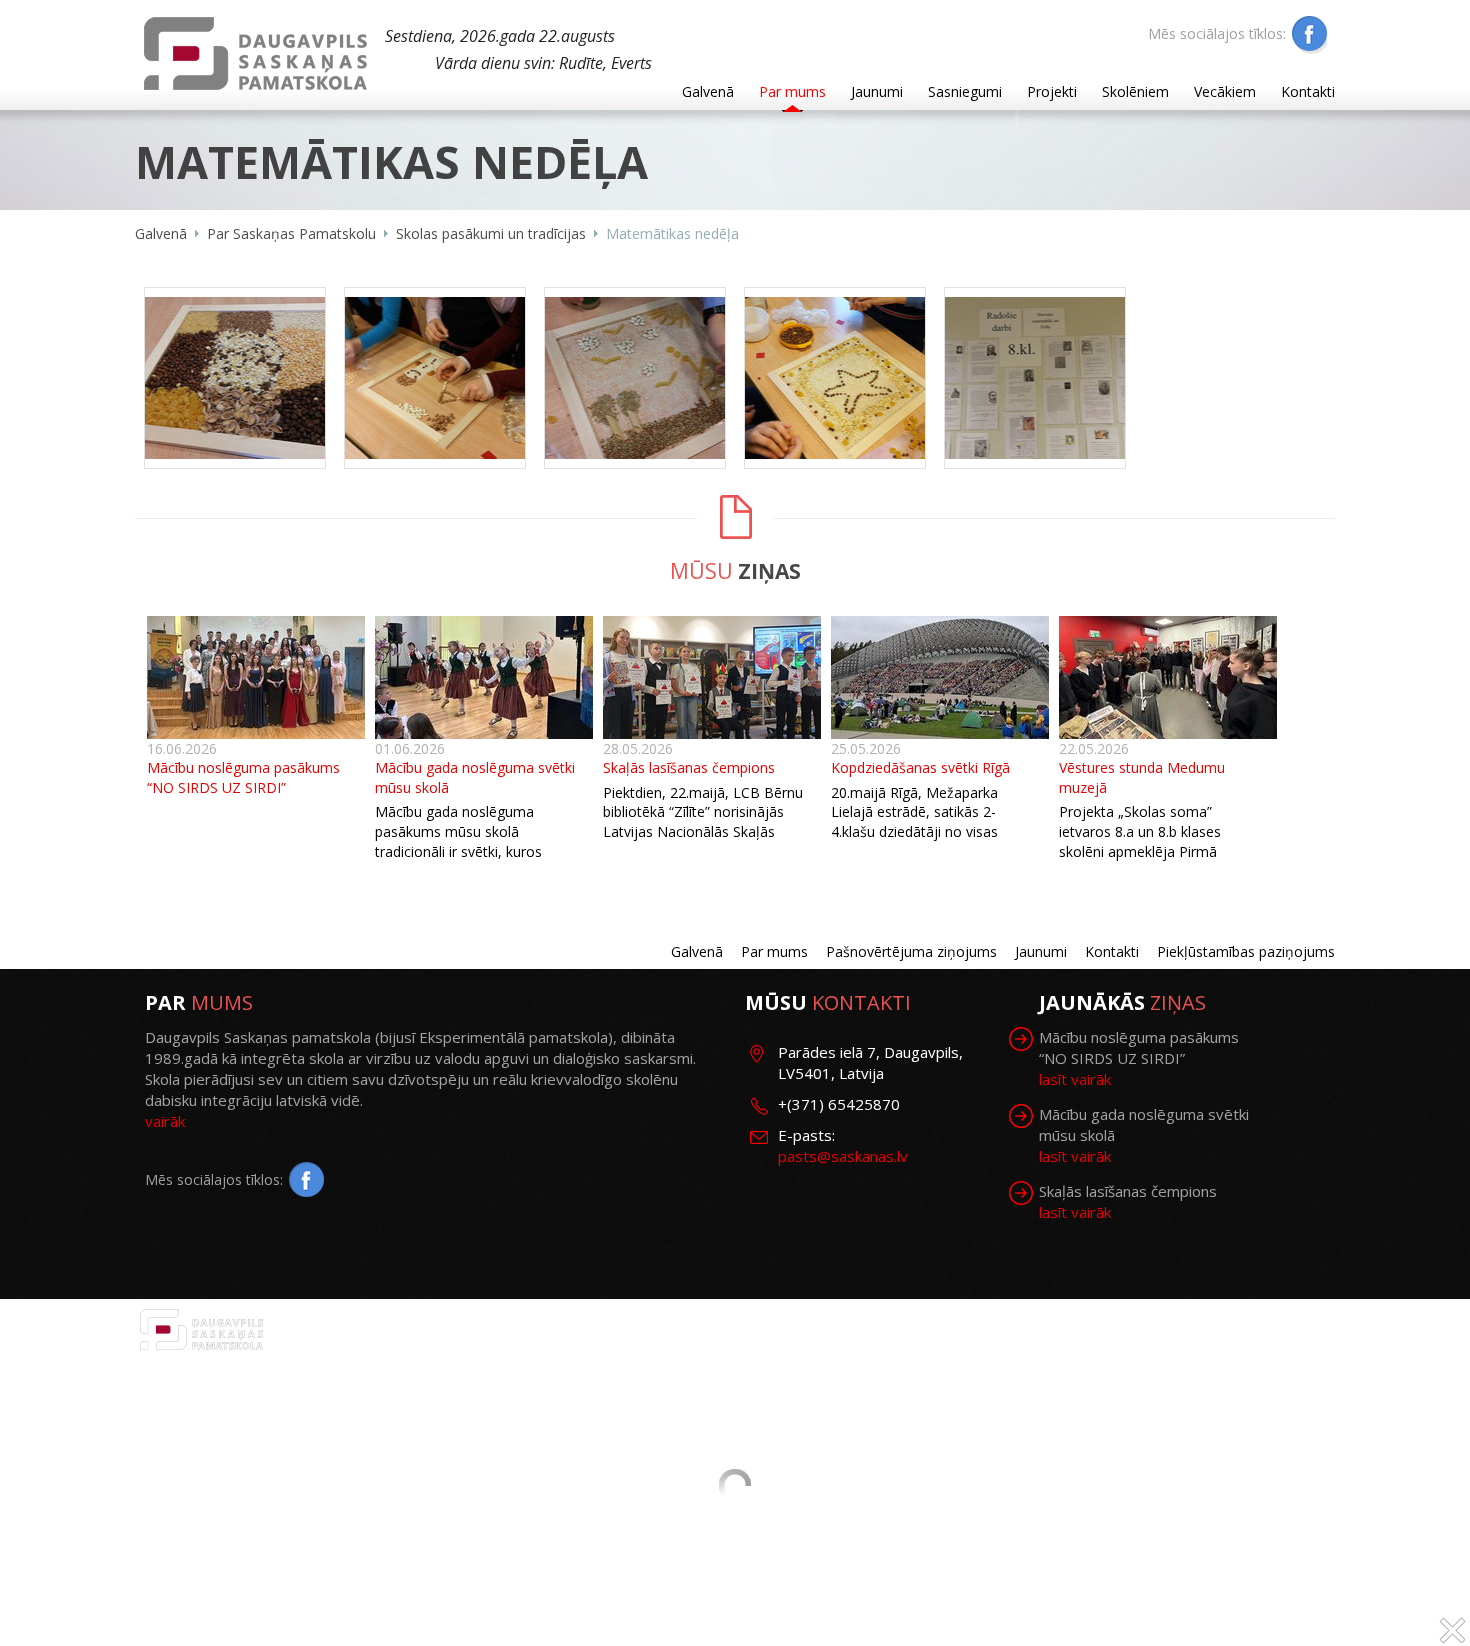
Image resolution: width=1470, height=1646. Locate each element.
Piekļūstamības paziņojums (1246, 951)
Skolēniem (1135, 91)
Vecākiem (1225, 91)
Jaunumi (877, 91)
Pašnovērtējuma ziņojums (911, 951)
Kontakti (1308, 91)
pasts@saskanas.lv (843, 1156)
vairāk (165, 1121)
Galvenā (708, 91)
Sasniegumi (965, 91)
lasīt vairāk (1075, 1079)
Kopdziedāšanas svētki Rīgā (920, 767)
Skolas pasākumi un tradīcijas (491, 233)
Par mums (792, 91)
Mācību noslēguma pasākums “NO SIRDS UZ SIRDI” (243, 777)
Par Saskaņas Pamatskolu (291, 233)
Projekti (1052, 91)
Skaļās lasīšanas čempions (689, 767)
